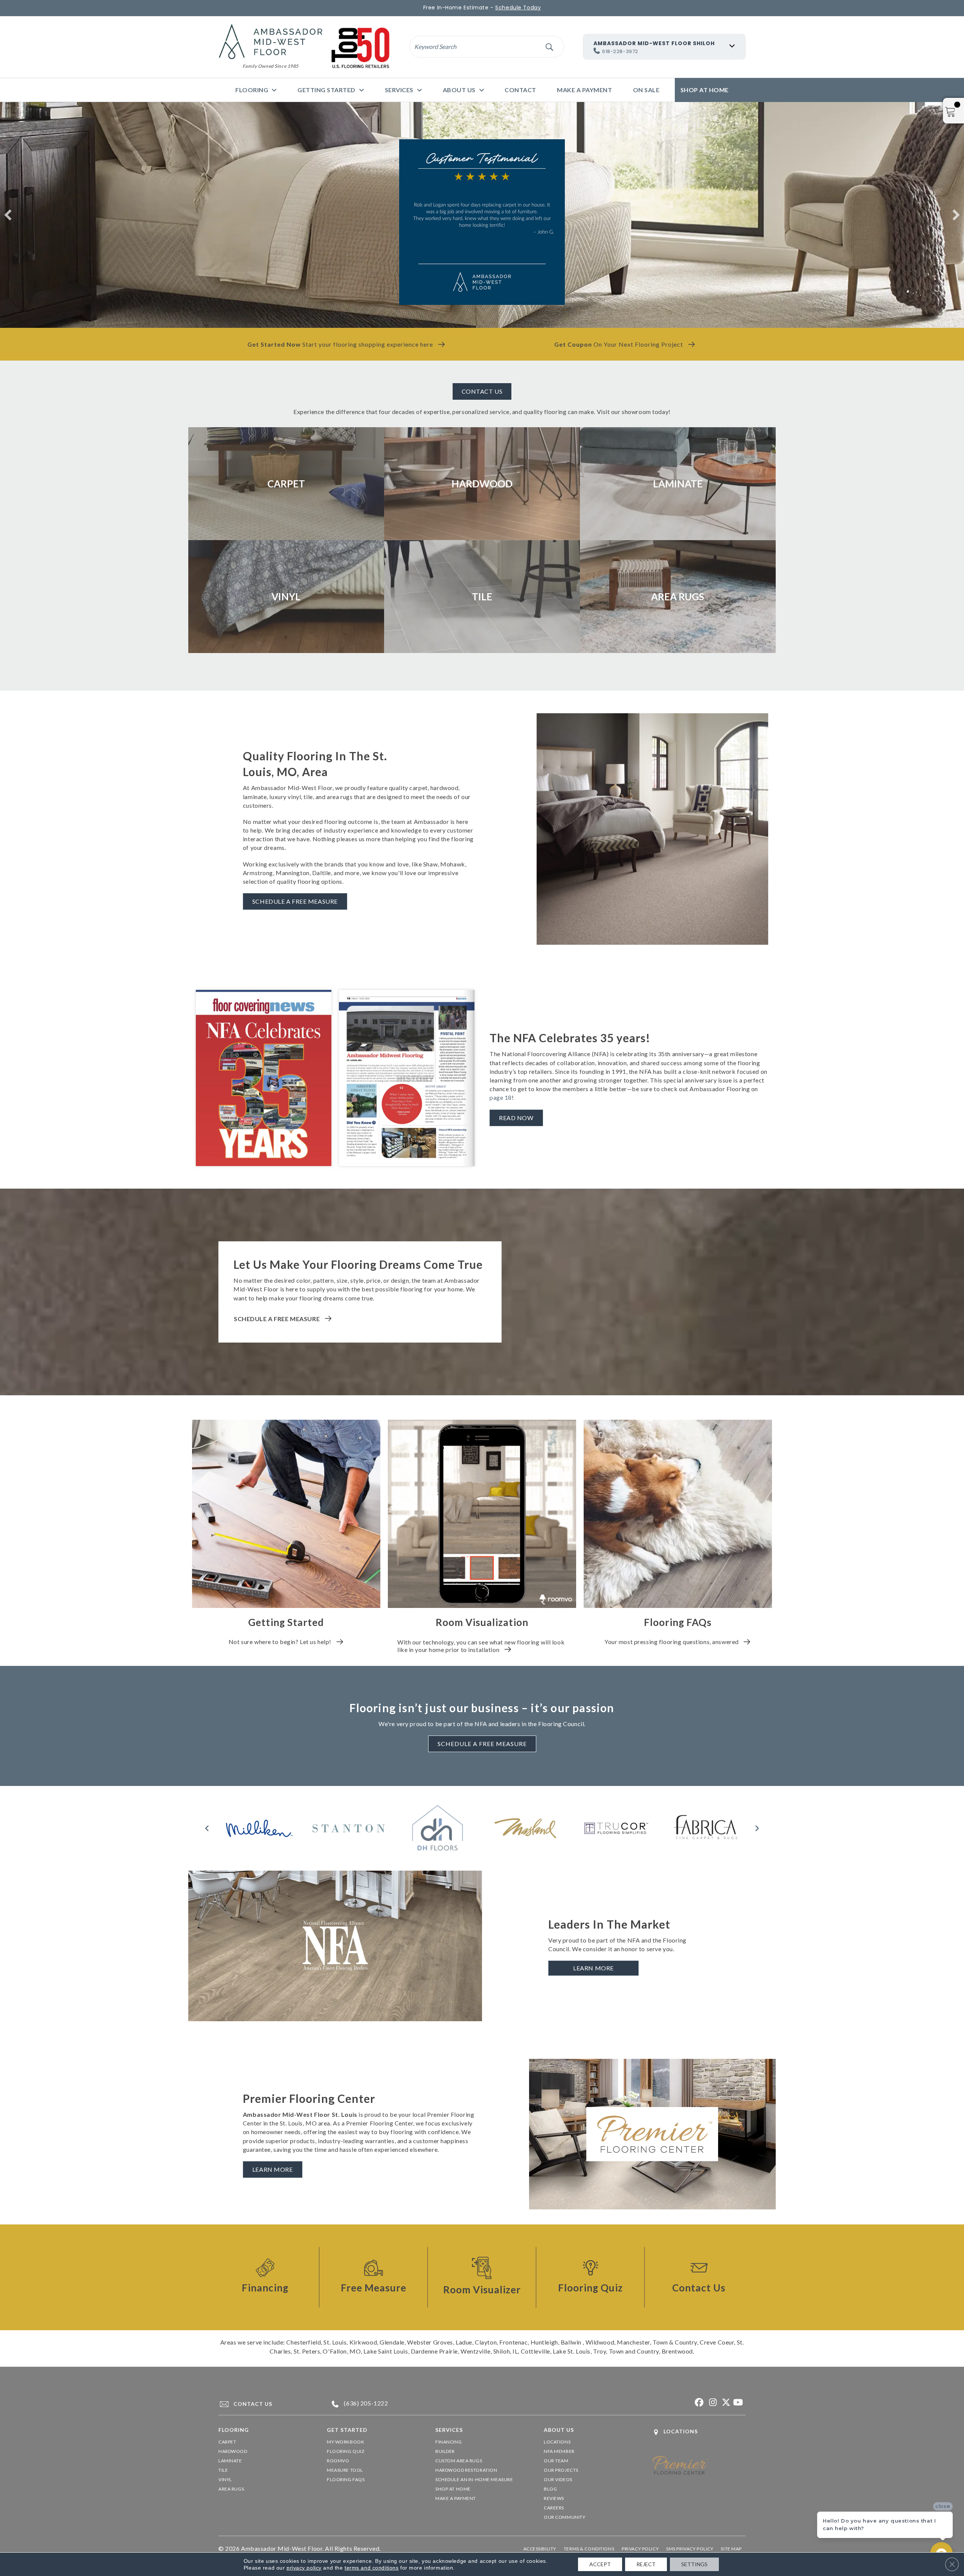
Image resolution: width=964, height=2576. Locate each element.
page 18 (501, 1097)
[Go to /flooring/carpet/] (286, 484)
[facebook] (698, 2403)
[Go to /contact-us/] (482, 413)
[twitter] (725, 2403)
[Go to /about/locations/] (699, 2432)
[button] (549, 46)
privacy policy (304, 2568)
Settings (694, 2564)
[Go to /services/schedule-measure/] (373, 2277)
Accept (600, 2564)
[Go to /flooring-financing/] (265, 2277)
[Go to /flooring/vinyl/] (286, 597)
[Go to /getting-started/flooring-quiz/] (590, 2277)
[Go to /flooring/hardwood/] (482, 484)
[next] (956, 215)
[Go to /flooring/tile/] (482, 597)
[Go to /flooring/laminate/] (678, 484)
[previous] (8, 215)
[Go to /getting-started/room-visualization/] (482, 2277)
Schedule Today (518, 8)
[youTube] (738, 2403)
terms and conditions (371, 2568)
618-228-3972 (620, 51)
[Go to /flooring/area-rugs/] (678, 597)
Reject (646, 2564)
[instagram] (712, 2403)
